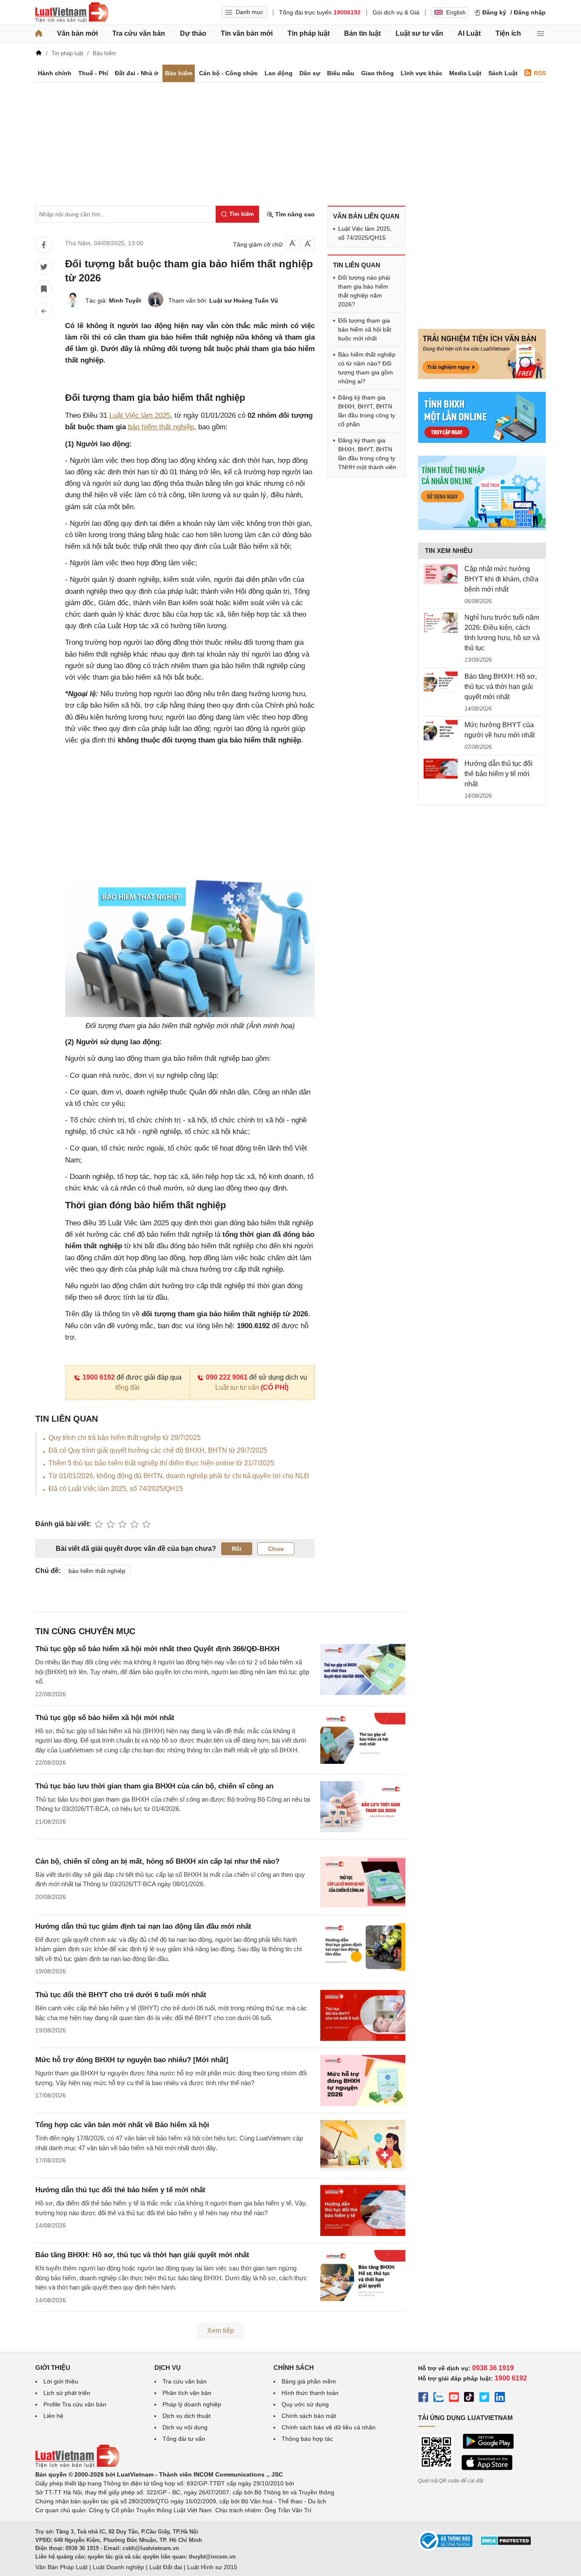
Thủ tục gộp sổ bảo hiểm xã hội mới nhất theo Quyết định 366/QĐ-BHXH (157, 1649)
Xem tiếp (221, 2331)
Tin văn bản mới (247, 33)
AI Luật (469, 33)
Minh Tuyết (125, 300)
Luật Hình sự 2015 (212, 2567)
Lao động (279, 73)
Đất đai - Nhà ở (137, 73)
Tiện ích (508, 33)
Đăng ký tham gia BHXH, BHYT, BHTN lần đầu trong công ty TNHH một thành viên (367, 454)
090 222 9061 (227, 1377)
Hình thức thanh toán (310, 2393)
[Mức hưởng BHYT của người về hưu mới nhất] (441, 730)
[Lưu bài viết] (44, 289)
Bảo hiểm (179, 73)
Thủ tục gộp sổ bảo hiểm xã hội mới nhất (105, 1718)
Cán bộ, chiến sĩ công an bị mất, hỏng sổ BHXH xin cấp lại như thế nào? (157, 1861)
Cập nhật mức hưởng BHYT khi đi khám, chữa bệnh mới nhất (501, 579)
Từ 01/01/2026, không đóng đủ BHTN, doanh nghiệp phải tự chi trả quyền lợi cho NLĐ (179, 1476)
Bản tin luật (362, 33)
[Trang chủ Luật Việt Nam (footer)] (77, 2465)
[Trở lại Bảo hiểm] (44, 311)
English (456, 12)
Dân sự (310, 73)
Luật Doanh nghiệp (118, 2567)
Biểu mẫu (341, 73)
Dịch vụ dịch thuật (187, 2416)
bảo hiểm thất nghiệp (161, 427)
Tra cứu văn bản (139, 33)
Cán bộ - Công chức (228, 73)
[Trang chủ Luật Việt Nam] (72, 12)
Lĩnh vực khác (422, 73)
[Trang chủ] (39, 34)
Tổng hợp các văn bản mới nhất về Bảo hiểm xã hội (122, 2125)
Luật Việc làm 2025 (140, 415)
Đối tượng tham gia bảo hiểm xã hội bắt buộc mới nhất (365, 329)
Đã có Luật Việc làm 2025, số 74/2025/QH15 (116, 1489)
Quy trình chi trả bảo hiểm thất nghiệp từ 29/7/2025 (125, 1438)
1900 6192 (99, 1377)
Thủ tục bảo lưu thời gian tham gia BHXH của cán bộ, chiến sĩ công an (154, 1786)
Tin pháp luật (309, 33)
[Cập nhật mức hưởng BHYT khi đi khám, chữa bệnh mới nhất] (441, 574)
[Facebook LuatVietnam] (423, 2398)
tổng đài (127, 1387)
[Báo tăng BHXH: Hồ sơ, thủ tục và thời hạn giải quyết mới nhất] (441, 682)
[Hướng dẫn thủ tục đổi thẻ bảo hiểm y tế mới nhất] (441, 769)
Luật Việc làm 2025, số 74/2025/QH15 (365, 233)
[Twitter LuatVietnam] (484, 2398)
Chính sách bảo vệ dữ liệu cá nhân (329, 2427)
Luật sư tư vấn (419, 33)
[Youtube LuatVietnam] (454, 2398)
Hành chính (55, 73)
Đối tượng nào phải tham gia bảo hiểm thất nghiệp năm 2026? (364, 291)
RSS (540, 73)
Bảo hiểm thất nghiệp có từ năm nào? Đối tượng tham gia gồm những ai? (367, 368)
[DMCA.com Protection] (506, 2544)
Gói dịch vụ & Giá (396, 12)
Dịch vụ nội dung (185, 2427)
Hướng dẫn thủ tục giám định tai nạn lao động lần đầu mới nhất (143, 1926)
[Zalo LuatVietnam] (439, 2398)
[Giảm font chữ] (293, 243)
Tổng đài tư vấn (184, 2439)
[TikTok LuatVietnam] (469, 2398)
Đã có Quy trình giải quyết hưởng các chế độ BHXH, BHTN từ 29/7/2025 (158, 1450)
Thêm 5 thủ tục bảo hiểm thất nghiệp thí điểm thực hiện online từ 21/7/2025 (161, 1463)
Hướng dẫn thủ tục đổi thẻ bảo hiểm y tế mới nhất (120, 2190)
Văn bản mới (77, 33)
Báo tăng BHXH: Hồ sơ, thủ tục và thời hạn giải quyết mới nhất (142, 2255)
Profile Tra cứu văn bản (75, 2404)
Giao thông (377, 73)
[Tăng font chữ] (308, 243)
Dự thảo (193, 33)
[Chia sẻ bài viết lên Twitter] (44, 267)
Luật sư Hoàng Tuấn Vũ (244, 300)
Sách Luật (503, 73)
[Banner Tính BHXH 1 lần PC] (482, 441)
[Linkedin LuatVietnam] (500, 2398)
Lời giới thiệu (61, 2381)
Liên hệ (53, 2416)
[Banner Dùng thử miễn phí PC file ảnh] (482, 377)
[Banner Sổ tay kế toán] (482, 528)
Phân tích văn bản (187, 2393)
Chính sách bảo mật (309, 2416)
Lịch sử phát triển (67, 2393)
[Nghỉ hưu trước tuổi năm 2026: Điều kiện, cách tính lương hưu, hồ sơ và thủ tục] (441, 623)
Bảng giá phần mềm (309, 2381)
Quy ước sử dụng (305, 2404)
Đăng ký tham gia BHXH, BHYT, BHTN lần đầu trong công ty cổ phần (367, 411)
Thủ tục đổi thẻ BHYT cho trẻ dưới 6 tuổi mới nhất (121, 1995)
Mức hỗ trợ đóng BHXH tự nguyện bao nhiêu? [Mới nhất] (132, 2060)
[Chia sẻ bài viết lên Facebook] (44, 245)
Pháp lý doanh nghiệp (192, 2404)
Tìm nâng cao (294, 214)
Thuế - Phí (93, 73)
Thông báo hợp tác (307, 2439)
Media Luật (465, 73)
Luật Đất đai (166, 2567)
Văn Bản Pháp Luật (61, 2567)
